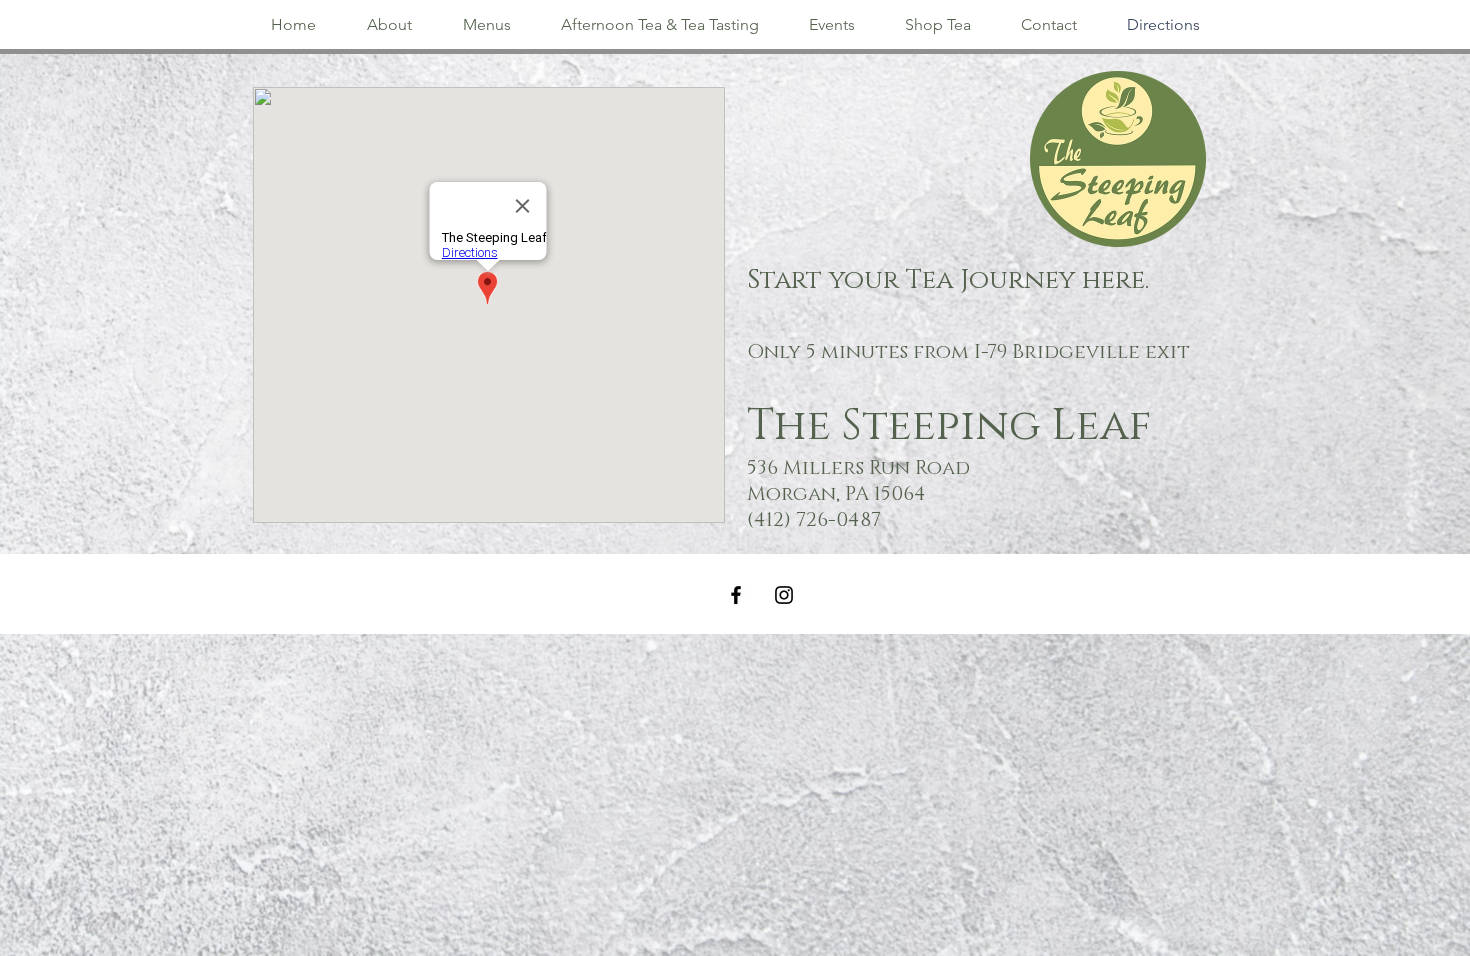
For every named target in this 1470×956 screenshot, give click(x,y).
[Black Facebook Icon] (736, 595)
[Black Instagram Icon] (784, 595)
